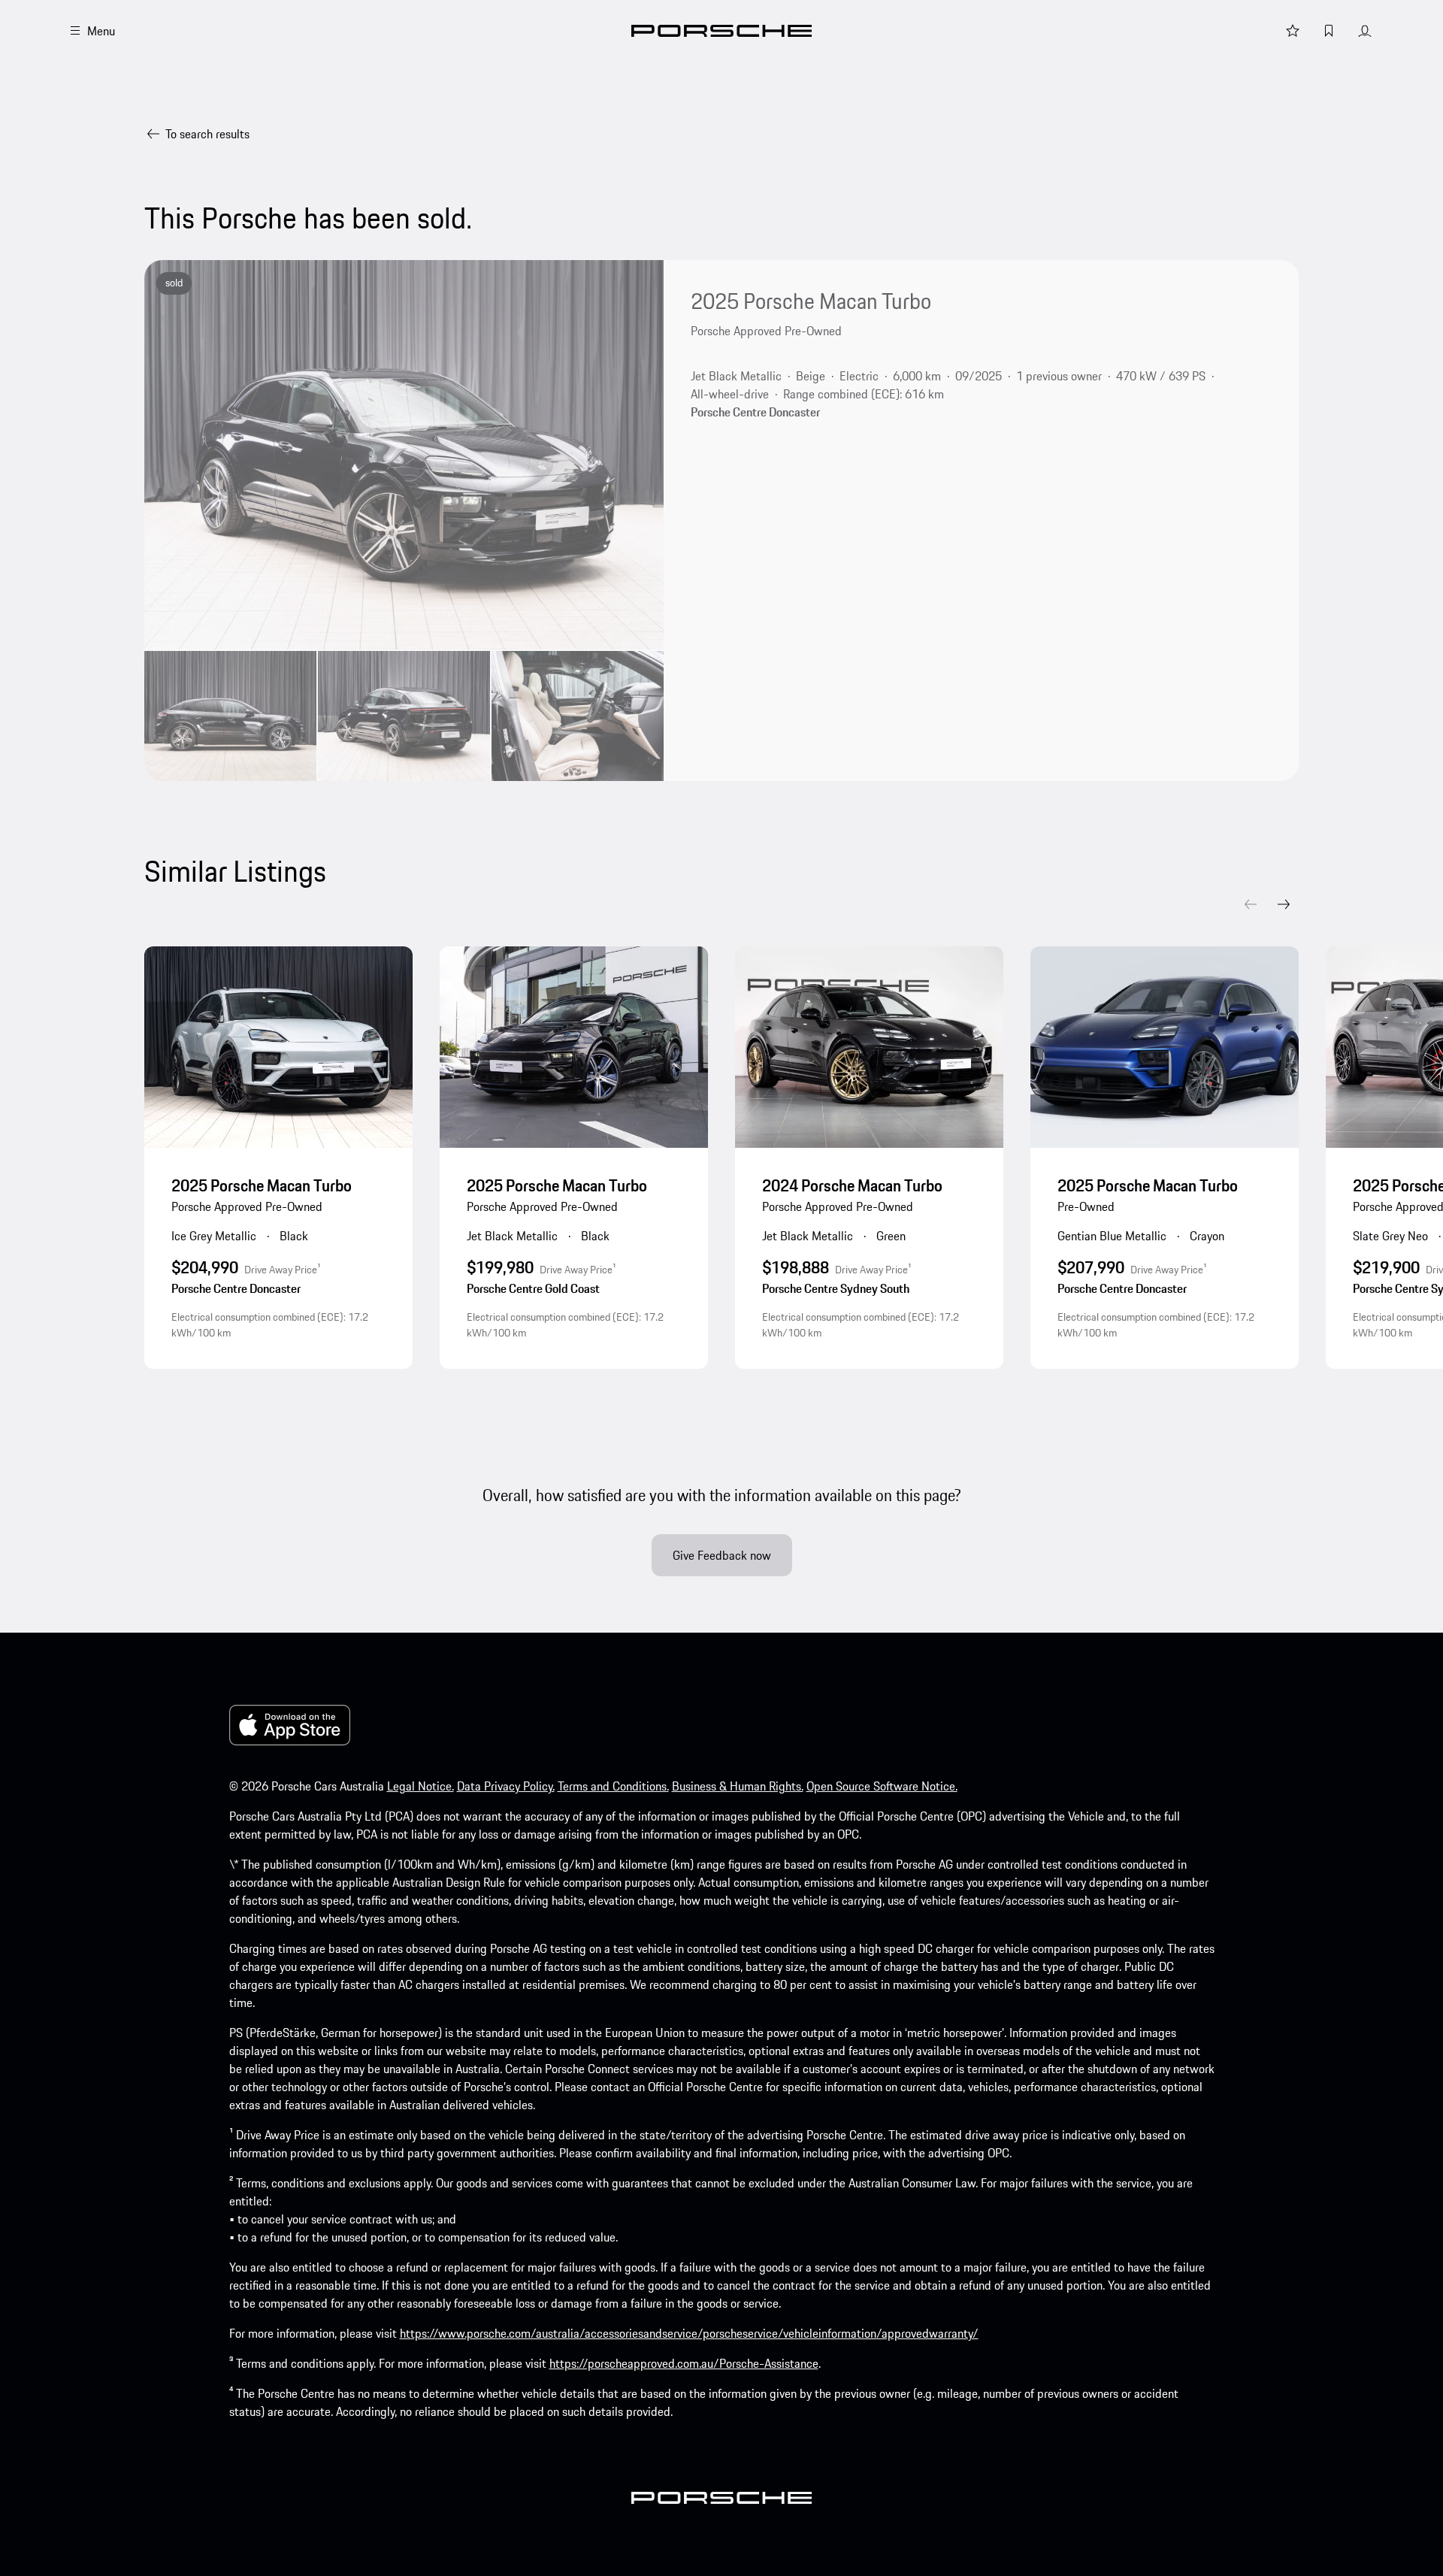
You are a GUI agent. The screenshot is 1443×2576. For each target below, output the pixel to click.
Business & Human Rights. (738, 1786)
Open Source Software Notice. (882, 1786)
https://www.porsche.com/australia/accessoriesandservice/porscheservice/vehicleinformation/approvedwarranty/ (689, 2333)
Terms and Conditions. (613, 1786)
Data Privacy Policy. (506, 1786)
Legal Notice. (420, 1786)
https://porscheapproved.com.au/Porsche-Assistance (684, 2363)
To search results (207, 134)
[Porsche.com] (721, 31)
